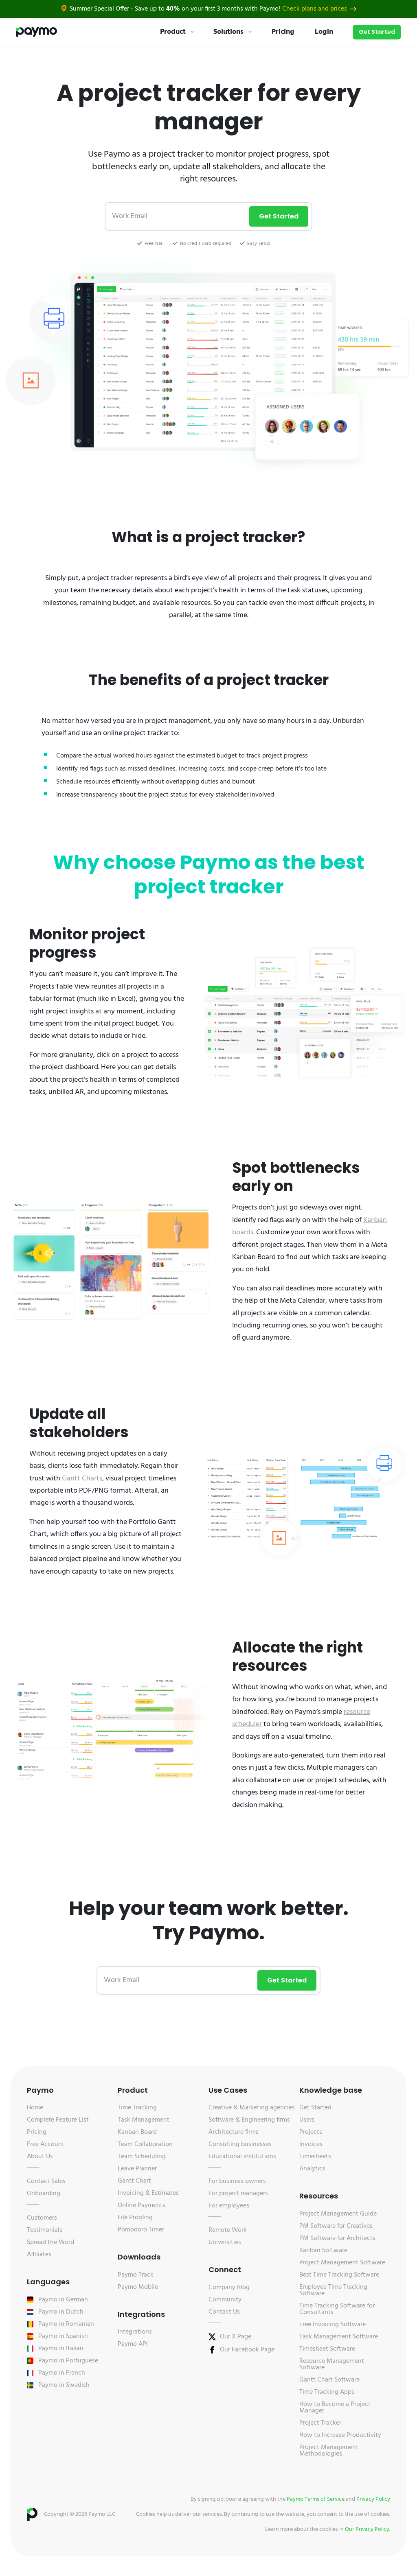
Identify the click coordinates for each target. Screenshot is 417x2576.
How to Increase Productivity (340, 2435)
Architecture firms (234, 2132)
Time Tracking (137, 2108)
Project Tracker (320, 2423)
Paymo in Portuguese (68, 2361)
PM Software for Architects (337, 2238)
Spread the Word (50, 2242)
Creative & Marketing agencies (252, 2108)
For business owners (237, 2181)
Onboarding (44, 2194)
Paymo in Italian (61, 2349)
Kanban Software (323, 2251)
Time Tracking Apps (327, 2392)
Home (35, 2108)
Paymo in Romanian (66, 2324)
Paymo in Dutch (61, 2312)
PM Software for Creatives (336, 2226)
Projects (311, 2132)
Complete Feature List (58, 2120)
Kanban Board (137, 2132)
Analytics (312, 2169)
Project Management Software (342, 2263)
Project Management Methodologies (329, 2451)
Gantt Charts (82, 1479)
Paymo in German (63, 2300)
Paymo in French (62, 2373)
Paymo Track (136, 2275)
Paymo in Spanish (63, 2336)
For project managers (238, 2194)
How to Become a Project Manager (335, 2408)
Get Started (377, 32)
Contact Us (224, 2312)
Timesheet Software (327, 2349)
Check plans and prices (315, 9)
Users (307, 2120)
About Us (40, 2157)
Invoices (311, 2144)
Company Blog (229, 2288)
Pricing (283, 32)
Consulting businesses (240, 2144)
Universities (225, 2242)
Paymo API (133, 2344)
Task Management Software (339, 2337)
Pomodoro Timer (141, 2230)
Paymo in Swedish (64, 2385)
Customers (42, 2218)
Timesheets (315, 2157)
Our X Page (236, 2337)
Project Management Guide (338, 2214)
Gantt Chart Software (329, 2380)
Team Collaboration (145, 2144)
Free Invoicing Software (333, 2325)
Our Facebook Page (247, 2350)
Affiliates (39, 2255)
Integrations (135, 2332)
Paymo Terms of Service (316, 2499)
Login (324, 32)
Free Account (46, 2144)
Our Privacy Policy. (368, 2529)
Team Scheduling (142, 2157)
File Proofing (135, 2218)
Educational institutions (242, 2157)
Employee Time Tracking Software (333, 2290)
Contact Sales (46, 2181)
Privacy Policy (373, 2499)
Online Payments (142, 2205)
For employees (229, 2206)
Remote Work (228, 2230)
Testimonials (45, 2230)
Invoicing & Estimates (148, 2193)
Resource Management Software (332, 2364)
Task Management (144, 2120)
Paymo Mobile (138, 2287)
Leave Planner (137, 2169)
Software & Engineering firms (249, 2120)
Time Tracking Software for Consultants (337, 2309)
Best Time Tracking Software (339, 2275)
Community (225, 2300)
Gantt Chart (134, 2181)
